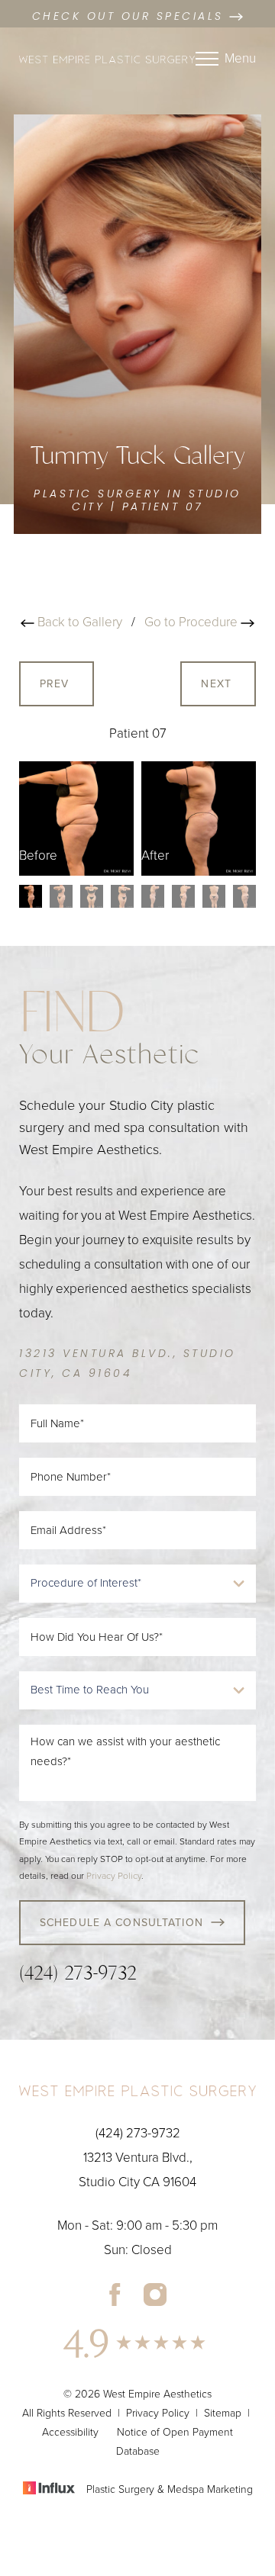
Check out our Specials (131, 17)
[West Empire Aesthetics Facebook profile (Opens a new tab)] (115, 2294)
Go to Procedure (192, 622)
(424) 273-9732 (78, 1973)
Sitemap (223, 2413)
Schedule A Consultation (121, 1923)
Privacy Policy (114, 1876)
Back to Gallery (78, 622)
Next (218, 684)
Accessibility (70, 2432)
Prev (57, 684)
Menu (240, 58)
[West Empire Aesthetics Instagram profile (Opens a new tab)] (155, 2294)
